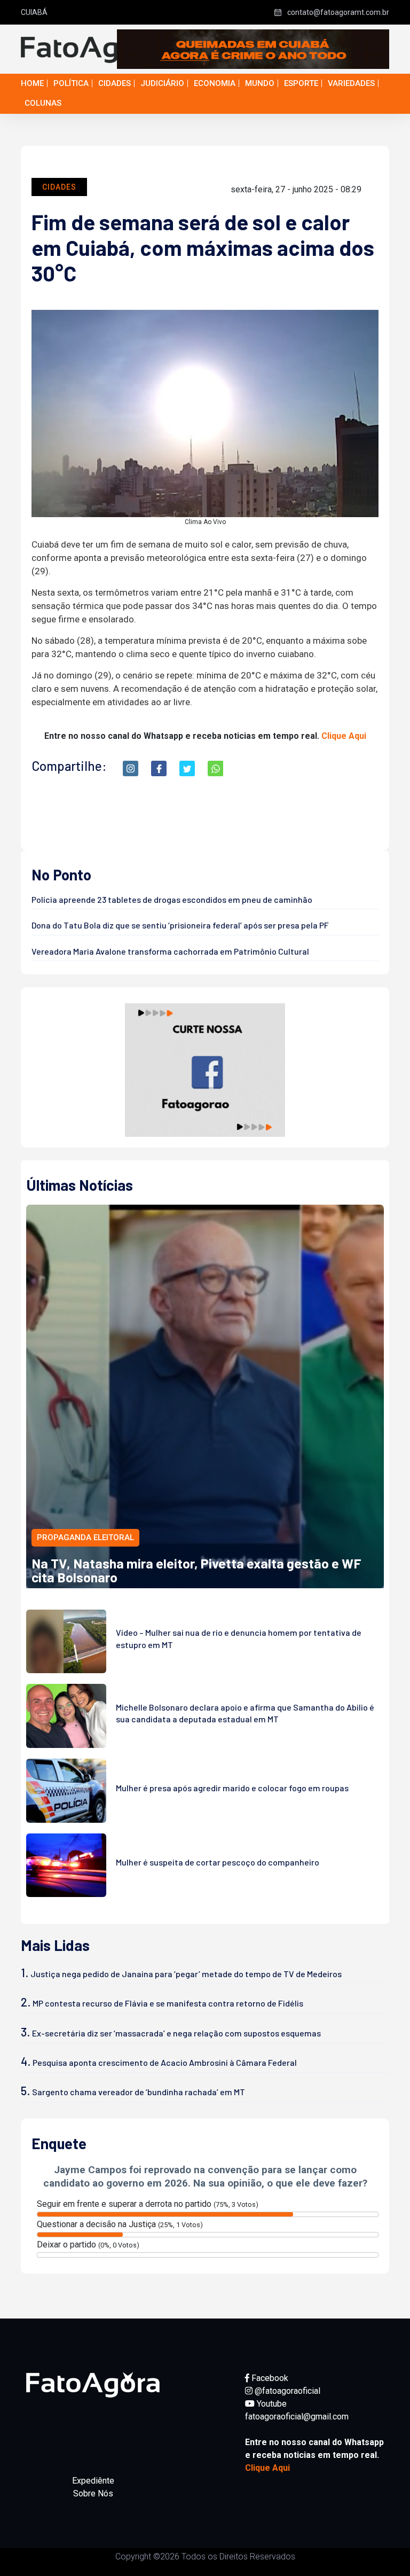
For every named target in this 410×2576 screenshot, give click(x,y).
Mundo (260, 83)
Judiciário (162, 83)
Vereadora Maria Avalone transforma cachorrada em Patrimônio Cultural (170, 951)
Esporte (301, 83)
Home (32, 83)
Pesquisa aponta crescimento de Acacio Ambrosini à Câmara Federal (165, 2062)
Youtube (271, 2404)
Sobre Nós (93, 2493)
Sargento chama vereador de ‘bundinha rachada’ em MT (139, 2092)
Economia (215, 83)
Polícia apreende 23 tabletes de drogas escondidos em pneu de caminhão (172, 899)
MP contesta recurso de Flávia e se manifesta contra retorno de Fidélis (168, 2003)
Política (71, 83)
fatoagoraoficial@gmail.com (297, 2417)
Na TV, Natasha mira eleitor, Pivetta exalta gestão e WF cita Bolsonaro (196, 1570)
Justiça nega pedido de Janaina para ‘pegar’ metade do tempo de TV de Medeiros (186, 1974)
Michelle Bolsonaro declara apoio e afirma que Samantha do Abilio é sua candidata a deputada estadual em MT (245, 1713)
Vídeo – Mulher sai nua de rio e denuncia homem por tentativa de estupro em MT (239, 1638)
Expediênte (93, 2481)
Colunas (43, 103)
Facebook (269, 2378)
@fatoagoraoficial (286, 2391)
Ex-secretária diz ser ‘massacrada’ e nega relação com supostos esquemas (176, 2033)
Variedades (351, 83)
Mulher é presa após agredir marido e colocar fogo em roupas (232, 1788)
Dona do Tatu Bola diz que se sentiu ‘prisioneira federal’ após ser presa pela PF (180, 925)
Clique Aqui (344, 736)
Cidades (115, 83)
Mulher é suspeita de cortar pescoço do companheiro (218, 1862)
